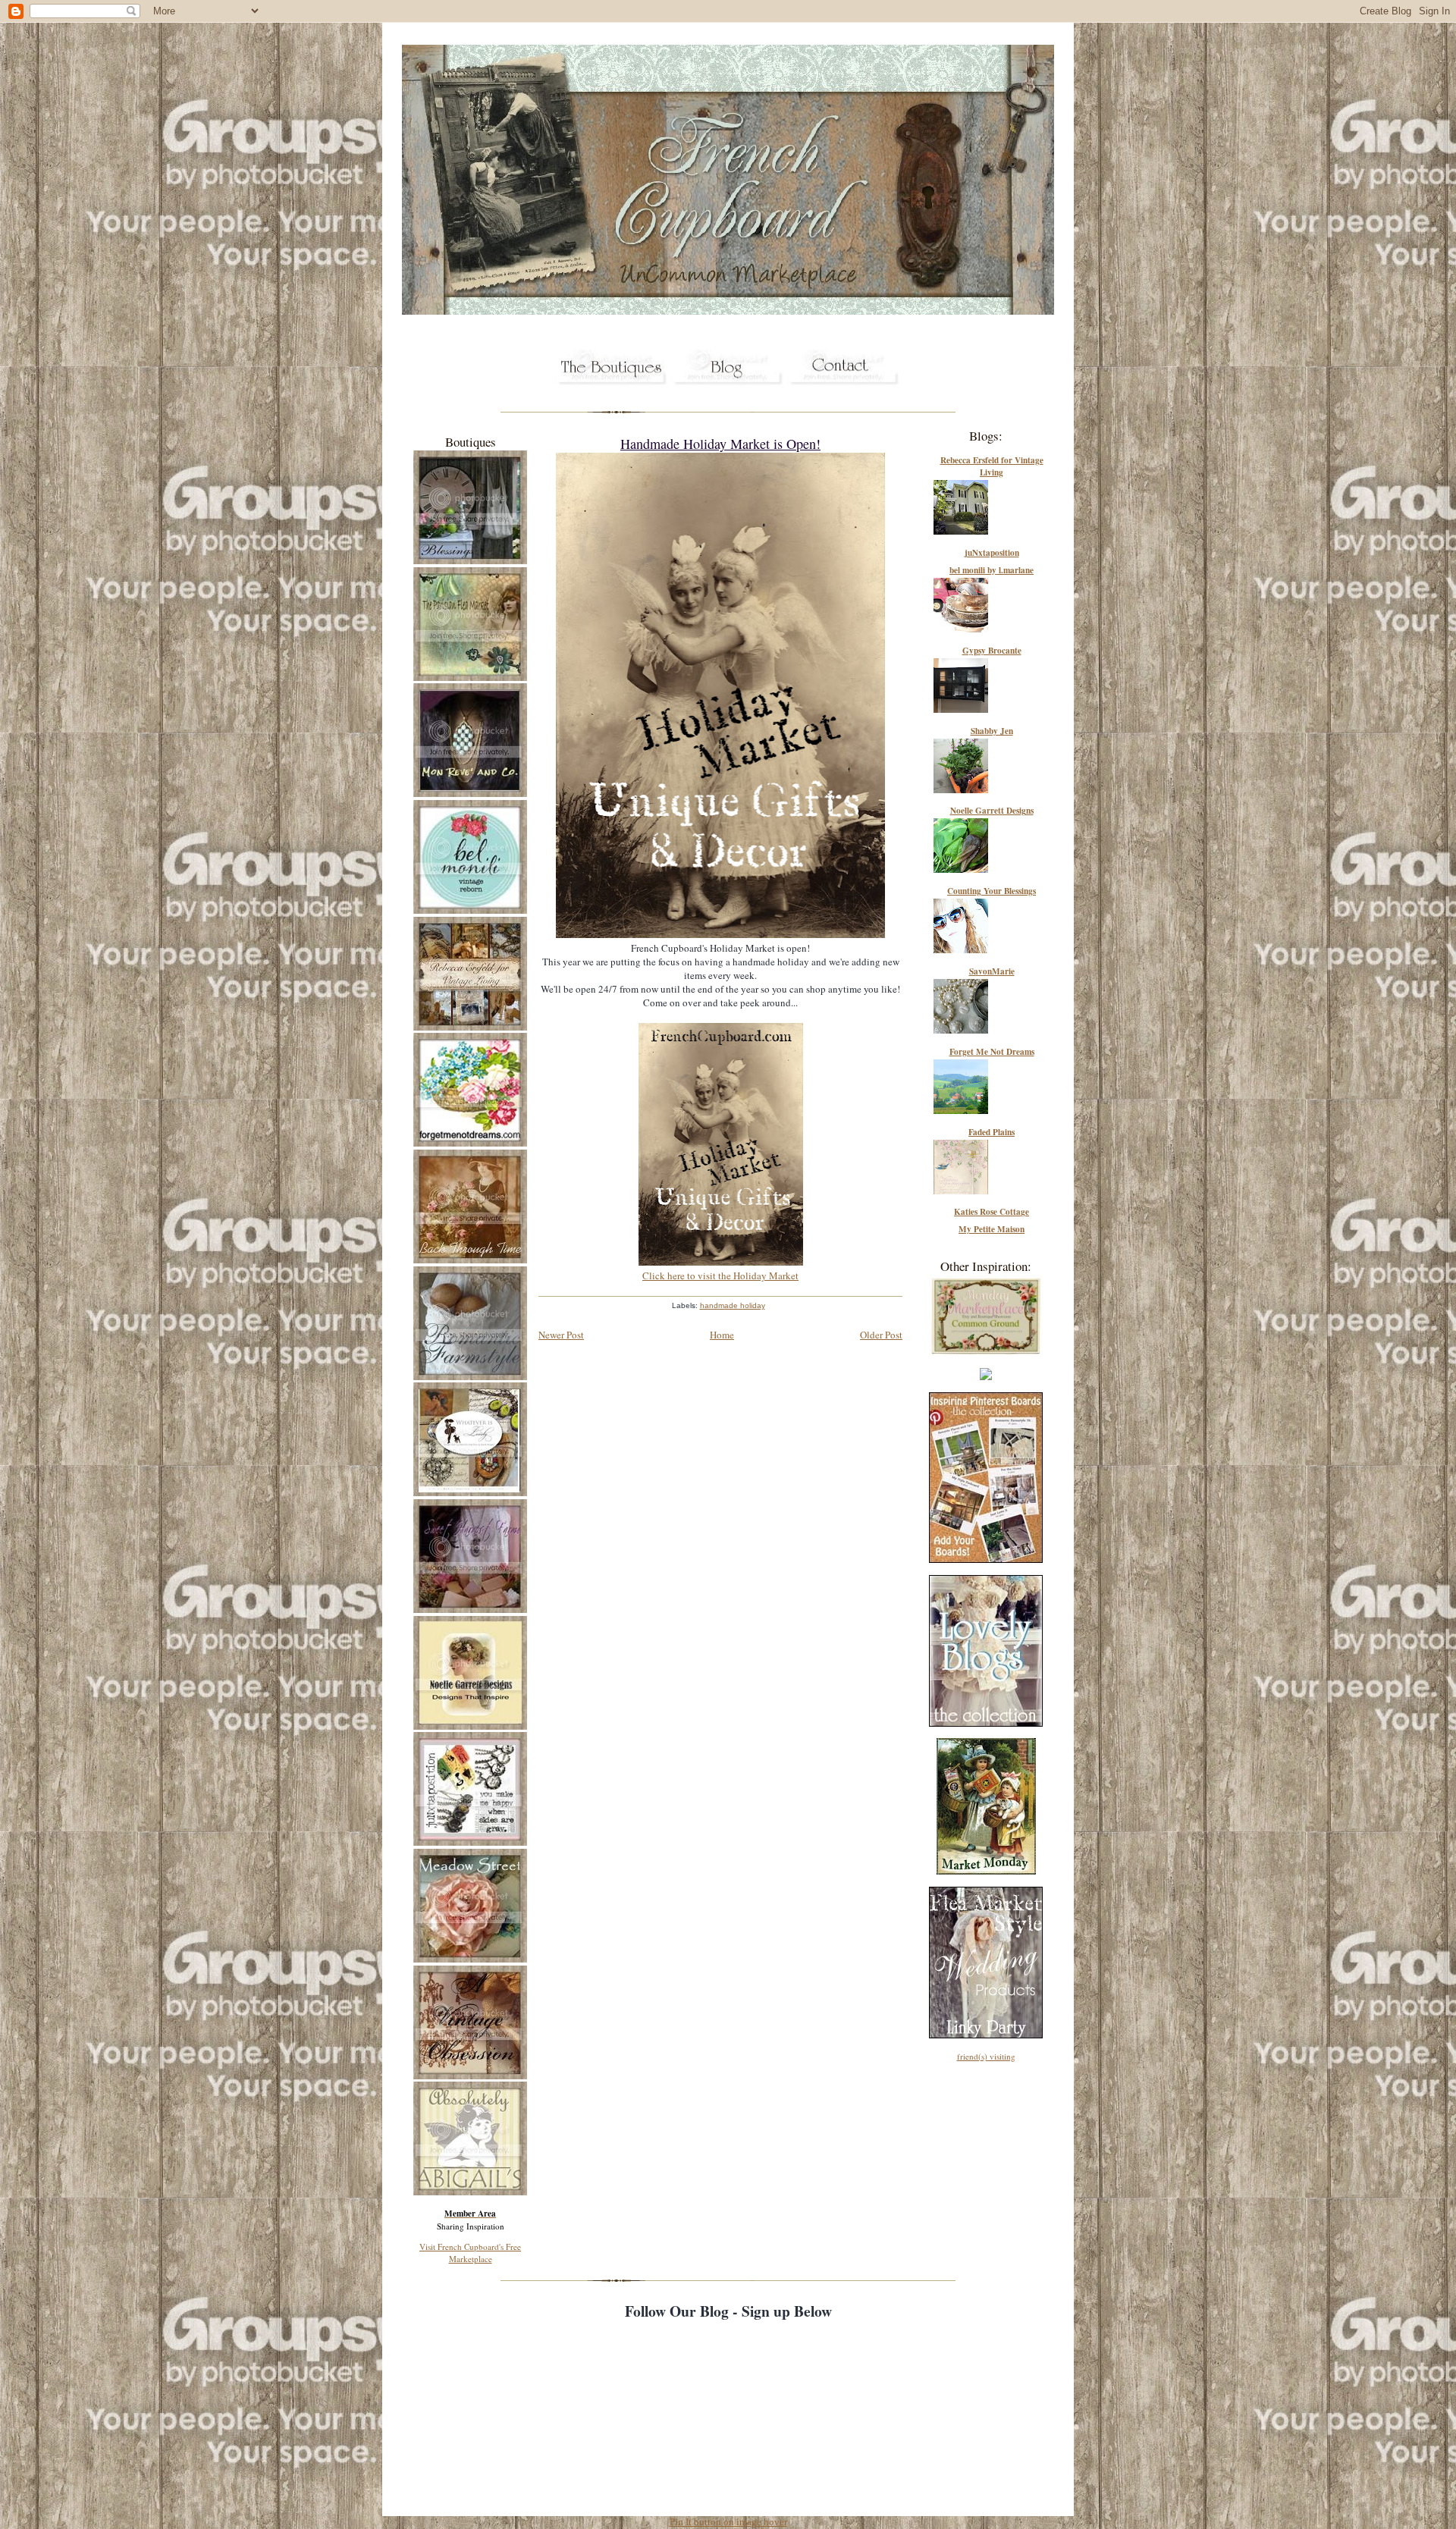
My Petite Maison (992, 1229)
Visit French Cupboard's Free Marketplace (470, 2253)
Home (722, 1335)
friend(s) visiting (986, 2056)
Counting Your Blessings (992, 891)
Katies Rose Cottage (992, 1212)
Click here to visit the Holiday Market (720, 1275)
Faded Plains (992, 1132)
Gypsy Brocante (992, 651)
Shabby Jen (992, 731)
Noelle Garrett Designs (992, 811)
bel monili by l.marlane (992, 570)
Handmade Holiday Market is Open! (720, 444)
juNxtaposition (992, 553)
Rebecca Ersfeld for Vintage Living (992, 466)
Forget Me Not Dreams (992, 1052)
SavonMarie (992, 971)
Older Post (881, 1335)
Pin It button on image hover (728, 2522)
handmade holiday (733, 1305)
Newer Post (561, 1335)
